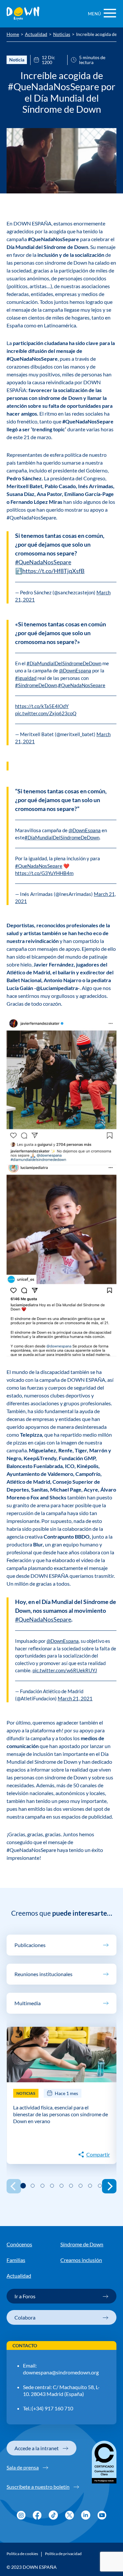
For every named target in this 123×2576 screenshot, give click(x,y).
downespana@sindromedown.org (61, 2372)
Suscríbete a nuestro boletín (38, 2487)
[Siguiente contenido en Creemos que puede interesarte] (109, 2186)
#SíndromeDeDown (36, 685)
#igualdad (26, 678)
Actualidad (36, 35)
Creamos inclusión (81, 2260)
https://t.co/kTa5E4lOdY (42, 706)
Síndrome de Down (82, 2244)
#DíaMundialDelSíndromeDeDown (64, 663)
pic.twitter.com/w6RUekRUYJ (65, 1670)
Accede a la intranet (37, 2448)
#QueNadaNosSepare (43, 562)
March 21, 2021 (75, 1698)
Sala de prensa (23, 2467)
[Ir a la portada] (23, 14)
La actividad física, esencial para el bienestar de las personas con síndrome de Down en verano (61, 2114)
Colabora (25, 2317)
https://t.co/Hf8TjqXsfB (53, 571)
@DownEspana (75, 670)
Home (13, 35)
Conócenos (19, 2244)
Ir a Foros (25, 2296)
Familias (16, 2260)
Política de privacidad (63, 2554)
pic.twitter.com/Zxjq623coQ (46, 713)
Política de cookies (22, 2554)
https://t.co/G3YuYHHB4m (44, 873)
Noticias (62, 35)
